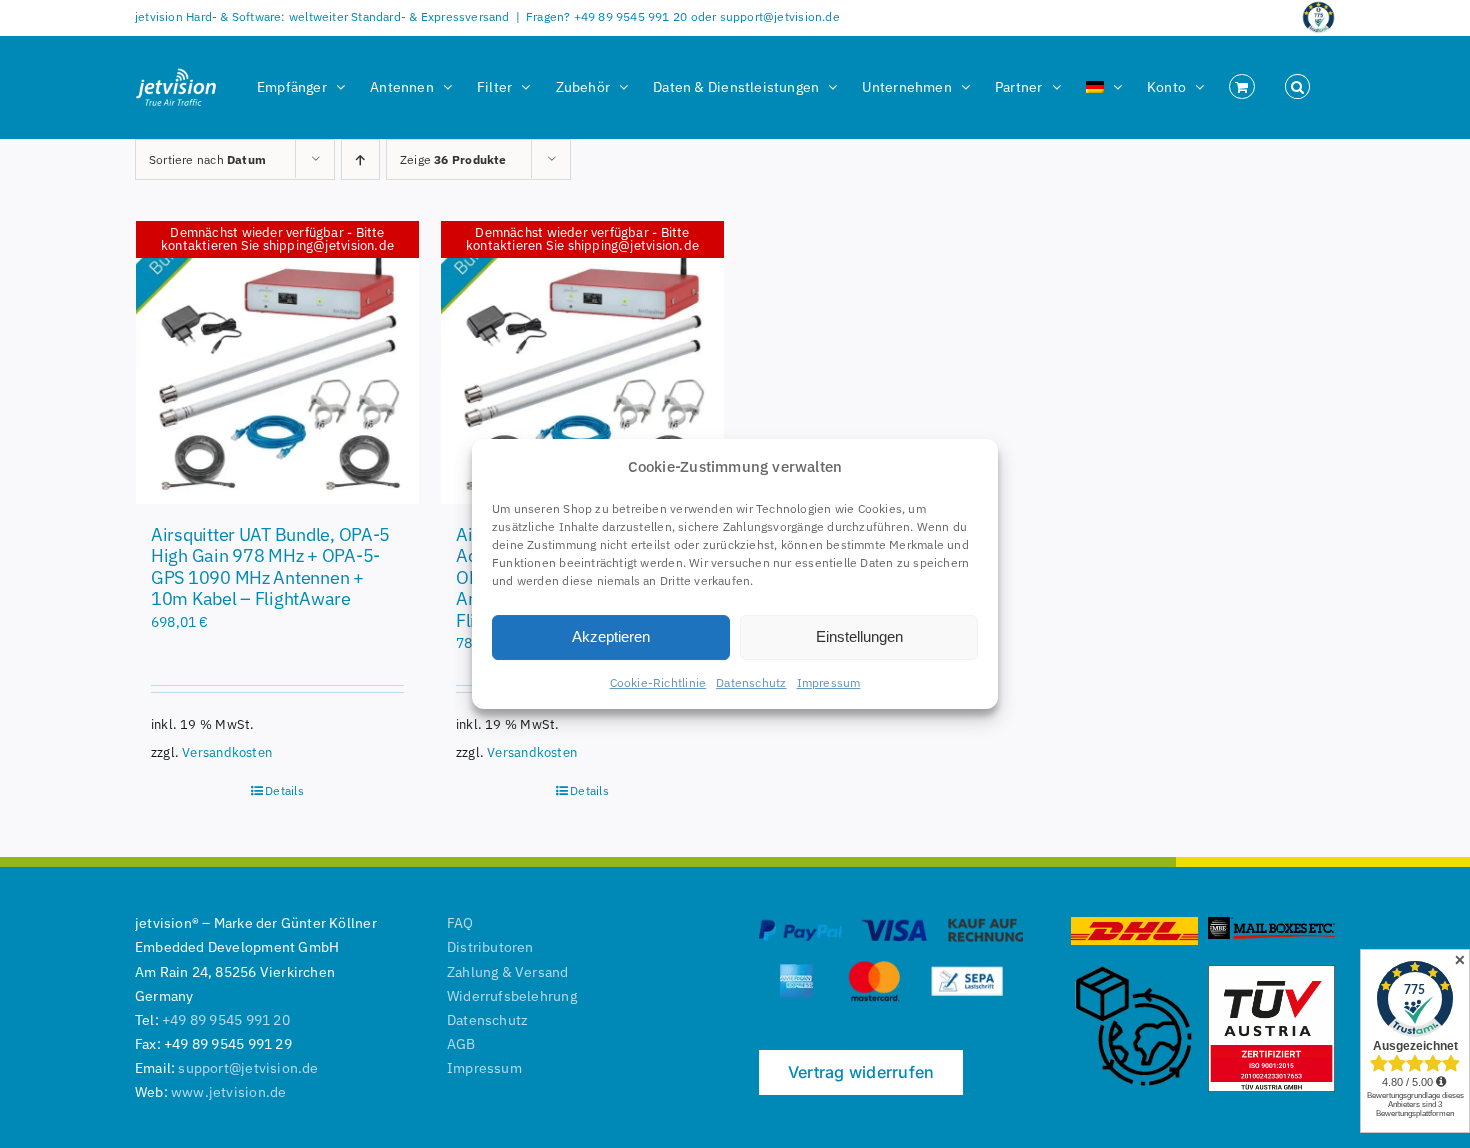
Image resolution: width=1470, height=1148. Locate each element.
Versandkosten (227, 752)
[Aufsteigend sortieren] (360, 159)
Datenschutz (751, 682)
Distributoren (490, 947)
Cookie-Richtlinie (658, 682)
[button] (1297, 87)
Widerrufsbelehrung (512, 996)
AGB (461, 1044)
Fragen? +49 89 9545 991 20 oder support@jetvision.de (683, 16)
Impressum (829, 682)
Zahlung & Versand (508, 972)
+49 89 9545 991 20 (226, 1020)
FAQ (460, 923)
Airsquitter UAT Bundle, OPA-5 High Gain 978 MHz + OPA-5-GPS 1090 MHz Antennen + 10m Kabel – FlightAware (270, 567)
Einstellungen (859, 636)
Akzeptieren (611, 636)
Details (284, 790)
